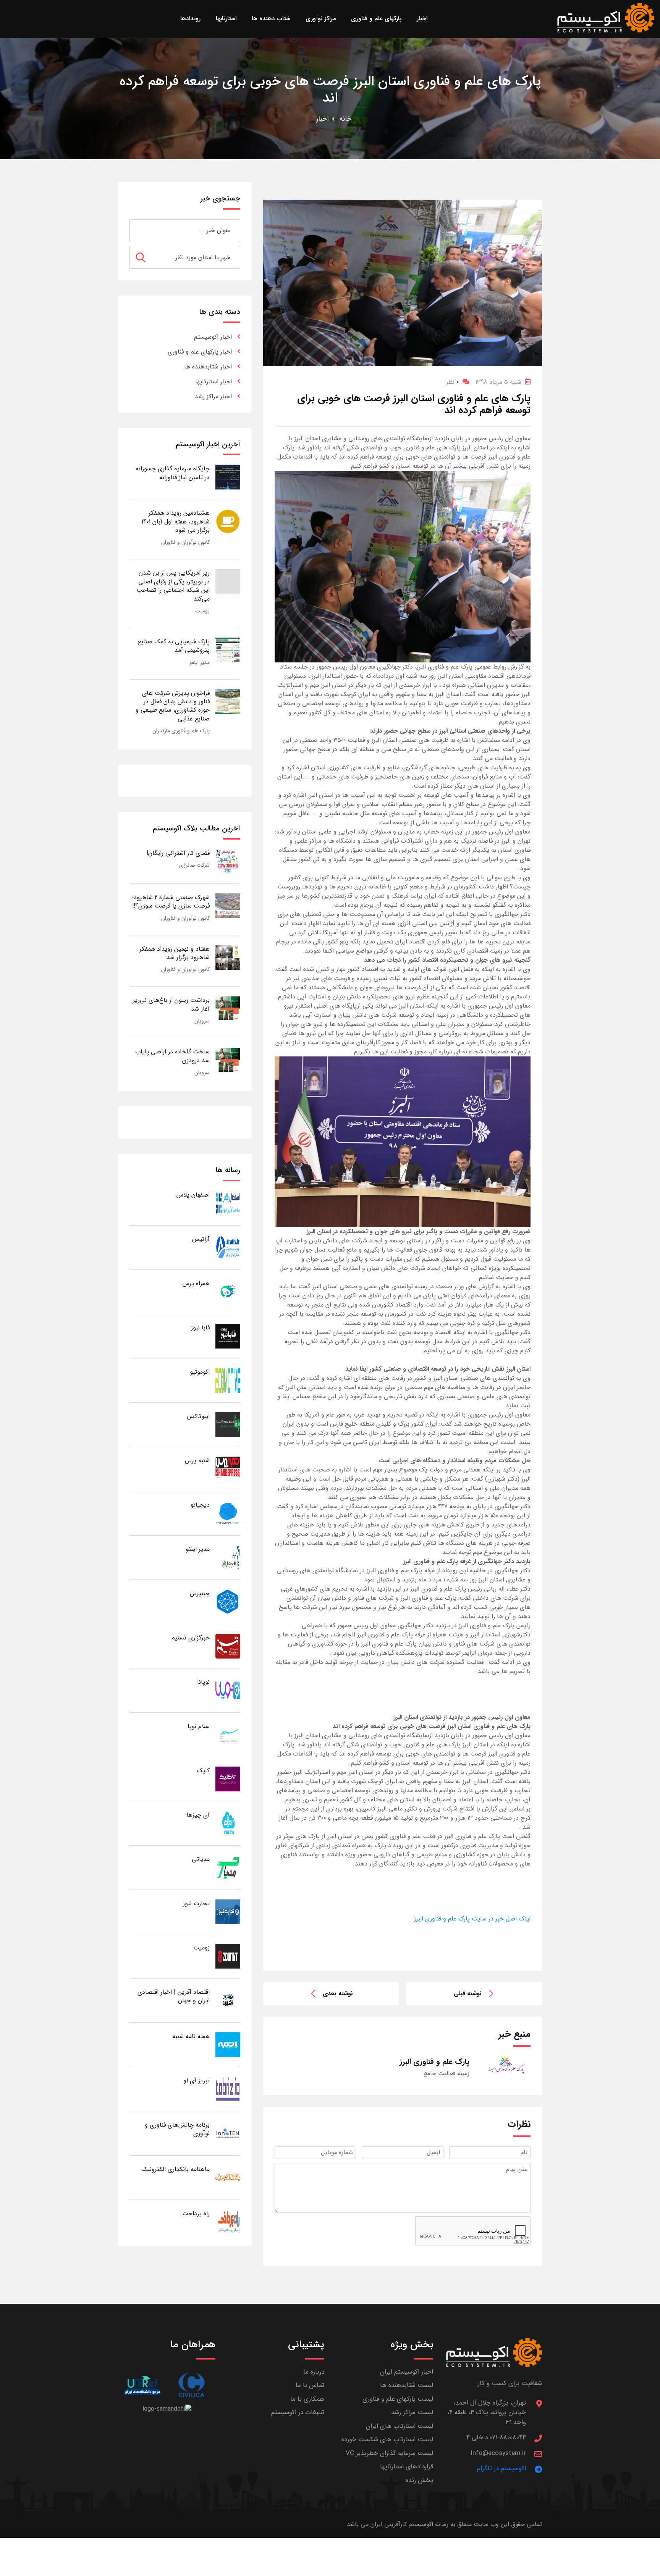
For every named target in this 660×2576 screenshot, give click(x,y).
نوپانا (203, 1682)
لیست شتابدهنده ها (407, 2385)
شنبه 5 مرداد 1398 (498, 382)
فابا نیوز (200, 1328)
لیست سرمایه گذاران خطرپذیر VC (389, 2453)
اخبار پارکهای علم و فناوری (200, 352)
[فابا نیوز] (228, 1336)
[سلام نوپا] (228, 1734)
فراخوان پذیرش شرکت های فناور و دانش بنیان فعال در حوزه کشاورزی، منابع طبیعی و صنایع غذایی (173, 706)
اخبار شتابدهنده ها (208, 367)
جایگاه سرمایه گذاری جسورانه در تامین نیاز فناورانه (173, 473)
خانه (345, 119)
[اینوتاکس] (228, 1424)
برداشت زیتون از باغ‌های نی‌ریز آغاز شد (171, 1004)
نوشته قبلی (468, 1994)
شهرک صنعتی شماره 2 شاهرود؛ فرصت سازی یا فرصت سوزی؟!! (171, 902)
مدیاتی (201, 1859)
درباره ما (314, 2372)
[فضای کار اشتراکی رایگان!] (228, 861)
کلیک (203, 1771)
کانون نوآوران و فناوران (185, 542)
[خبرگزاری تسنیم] (228, 1646)
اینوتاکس (198, 1416)
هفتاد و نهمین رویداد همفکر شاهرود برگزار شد (175, 953)
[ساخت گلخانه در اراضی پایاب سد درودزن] (228, 1060)
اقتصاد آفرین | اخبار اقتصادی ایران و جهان (174, 1996)
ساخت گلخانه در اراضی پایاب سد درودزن (172, 1056)
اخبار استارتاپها (214, 382)
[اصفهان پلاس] (228, 1203)
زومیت (202, 611)
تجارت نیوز (196, 1903)
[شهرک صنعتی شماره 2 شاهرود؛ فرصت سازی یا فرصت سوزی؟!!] (228, 905)
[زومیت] (228, 1956)
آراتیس (201, 1239)
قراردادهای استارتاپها (407, 2467)
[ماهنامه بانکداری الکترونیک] (228, 2177)
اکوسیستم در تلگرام (501, 2469)
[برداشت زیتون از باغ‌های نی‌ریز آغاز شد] (228, 1008)
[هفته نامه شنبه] (228, 2044)
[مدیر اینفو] (228, 1557)
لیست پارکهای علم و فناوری (398, 2399)
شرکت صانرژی (194, 865)
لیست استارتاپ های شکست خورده (387, 2440)
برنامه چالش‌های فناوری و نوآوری (177, 2129)
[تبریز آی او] (228, 2089)
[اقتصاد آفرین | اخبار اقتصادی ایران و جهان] (228, 2000)
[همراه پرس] (228, 1291)
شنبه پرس (197, 1461)
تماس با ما (310, 2385)
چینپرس (200, 1593)
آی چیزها (198, 1815)
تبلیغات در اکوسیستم (298, 2412)
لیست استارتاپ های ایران (400, 2426)
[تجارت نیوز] (228, 1911)
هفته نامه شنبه (191, 2036)
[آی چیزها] (228, 1823)
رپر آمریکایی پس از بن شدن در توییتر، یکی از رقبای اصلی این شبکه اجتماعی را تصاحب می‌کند (173, 586)
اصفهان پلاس (193, 1195)
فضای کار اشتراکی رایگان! (178, 853)
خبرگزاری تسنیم (191, 1638)
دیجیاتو (200, 1505)
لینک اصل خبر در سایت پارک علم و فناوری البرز (472, 1919)
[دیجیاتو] (228, 1513)
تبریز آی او (197, 2081)
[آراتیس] (228, 1247)
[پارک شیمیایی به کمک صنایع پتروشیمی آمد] (228, 650)
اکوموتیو (200, 1372)
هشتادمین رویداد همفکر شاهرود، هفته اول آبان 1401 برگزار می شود (176, 522)
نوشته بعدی (338, 1994)
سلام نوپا (199, 1726)
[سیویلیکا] (191, 2385)
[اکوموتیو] (228, 1380)
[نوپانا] (228, 1690)
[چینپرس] (228, 1601)
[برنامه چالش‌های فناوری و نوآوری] (228, 2133)
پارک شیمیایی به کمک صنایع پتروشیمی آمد (174, 646)
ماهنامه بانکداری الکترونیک (176, 2169)
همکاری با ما (307, 2399)
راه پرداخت (196, 2213)
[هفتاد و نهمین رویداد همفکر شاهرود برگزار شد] (228, 957)
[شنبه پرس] (228, 1469)
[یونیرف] (142, 2385)
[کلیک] (228, 1779)
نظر (452, 382)
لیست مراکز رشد (412, 2412)
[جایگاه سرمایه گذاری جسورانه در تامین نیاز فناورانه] (228, 477)
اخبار (323, 119)
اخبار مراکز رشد (213, 396)
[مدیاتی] (228, 1867)
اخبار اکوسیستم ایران (407, 2372)
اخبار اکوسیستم (213, 337)
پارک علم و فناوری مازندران (181, 731)
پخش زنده (419, 2480)
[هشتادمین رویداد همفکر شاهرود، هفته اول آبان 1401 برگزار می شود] (228, 521)
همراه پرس (196, 1283)
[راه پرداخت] (228, 2221)
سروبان (202, 1021)
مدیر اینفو (200, 662)
